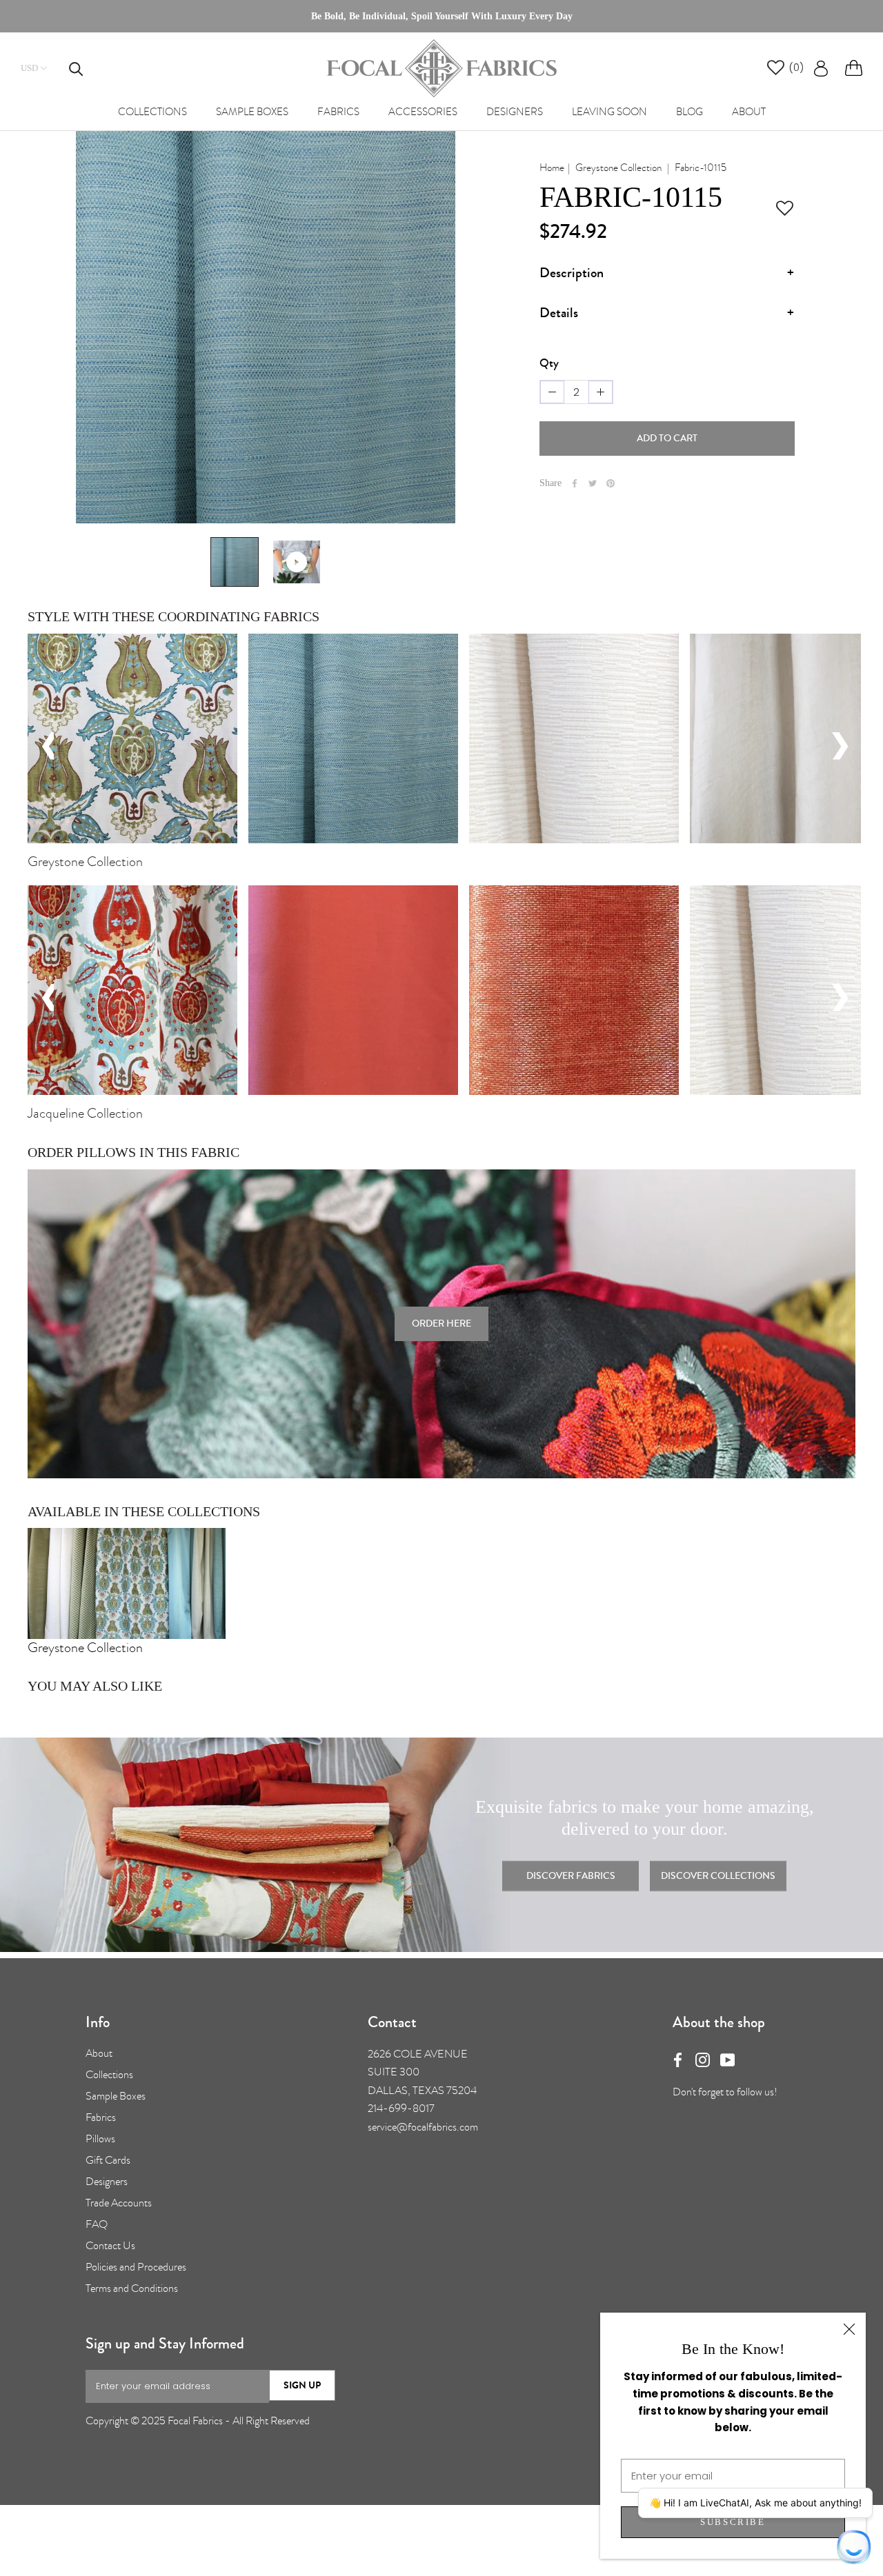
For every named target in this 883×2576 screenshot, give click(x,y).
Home (552, 168)
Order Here (441, 1324)
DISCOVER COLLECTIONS (718, 1876)
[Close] (849, 2329)
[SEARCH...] (69, 68)
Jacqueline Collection (85, 1113)
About (99, 2053)
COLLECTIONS (152, 112)
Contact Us (110, 2246)
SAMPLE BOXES (252, 112)
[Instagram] (703, 2057)
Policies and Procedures (136, 2267)
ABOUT (749, 112)
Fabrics (101, 2117)
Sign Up (302, 2385)
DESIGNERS (515, 112)
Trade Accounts (119, 2203)
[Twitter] (593, 483)
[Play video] (297, 562)
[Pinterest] (611, 483)
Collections (109, 2075)
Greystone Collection (618, 168)
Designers (107, 2182)
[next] (844, 744)
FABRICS (338, 112)
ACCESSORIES (423, 112)
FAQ (97, 2224)
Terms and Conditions (132, 2288)
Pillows (100, 2139)
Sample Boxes (116, 2096)
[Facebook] (575, 483)
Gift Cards (108, 2160)
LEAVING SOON (609, 112)
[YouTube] (727, 2057)
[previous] (38, 744)
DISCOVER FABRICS (571, 1876)
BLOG (689, 112)
